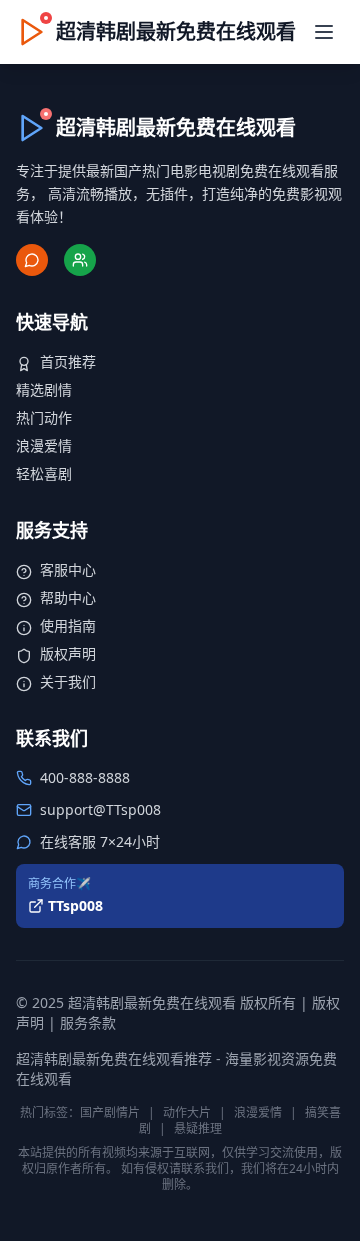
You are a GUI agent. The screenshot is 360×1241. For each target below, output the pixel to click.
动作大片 (187, 1112)
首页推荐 (68, 361)
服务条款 (88, 1022)
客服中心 (68, 569)
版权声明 (68, 653)
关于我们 (68, 681)
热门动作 (44, 417)
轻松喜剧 (44, 473)
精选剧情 (44, 389)
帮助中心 (68, 597)
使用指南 (68, 625)
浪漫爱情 (44, 445)
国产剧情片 (110, 1112)
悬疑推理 (198, 1128)
